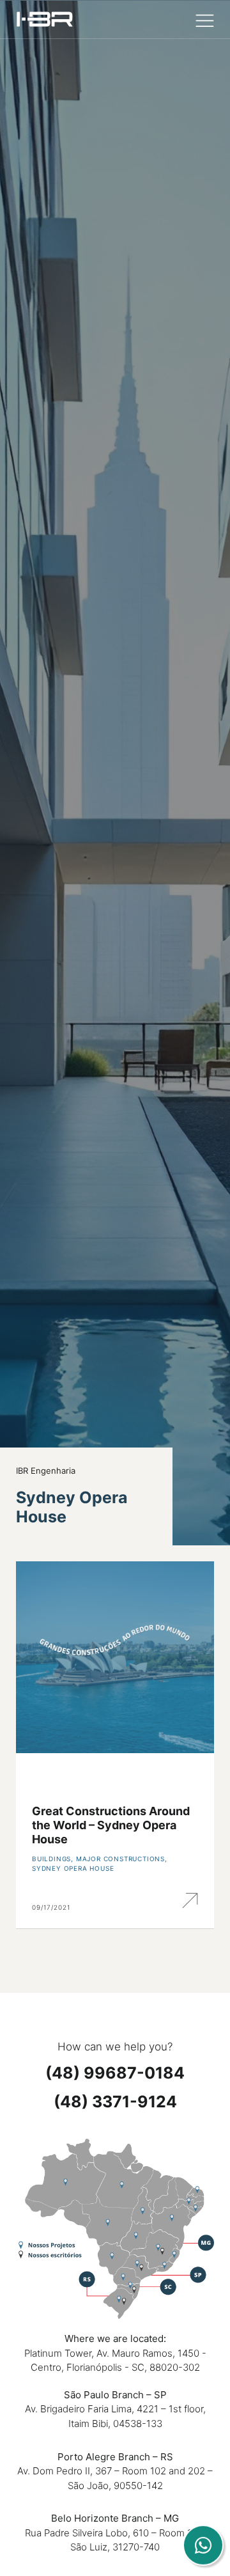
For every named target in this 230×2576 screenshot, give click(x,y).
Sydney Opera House (73, 1868)
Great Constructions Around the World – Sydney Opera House (111, 1825)
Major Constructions (120, 1859)
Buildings (51, 1859)
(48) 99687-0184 (115, 2073)
